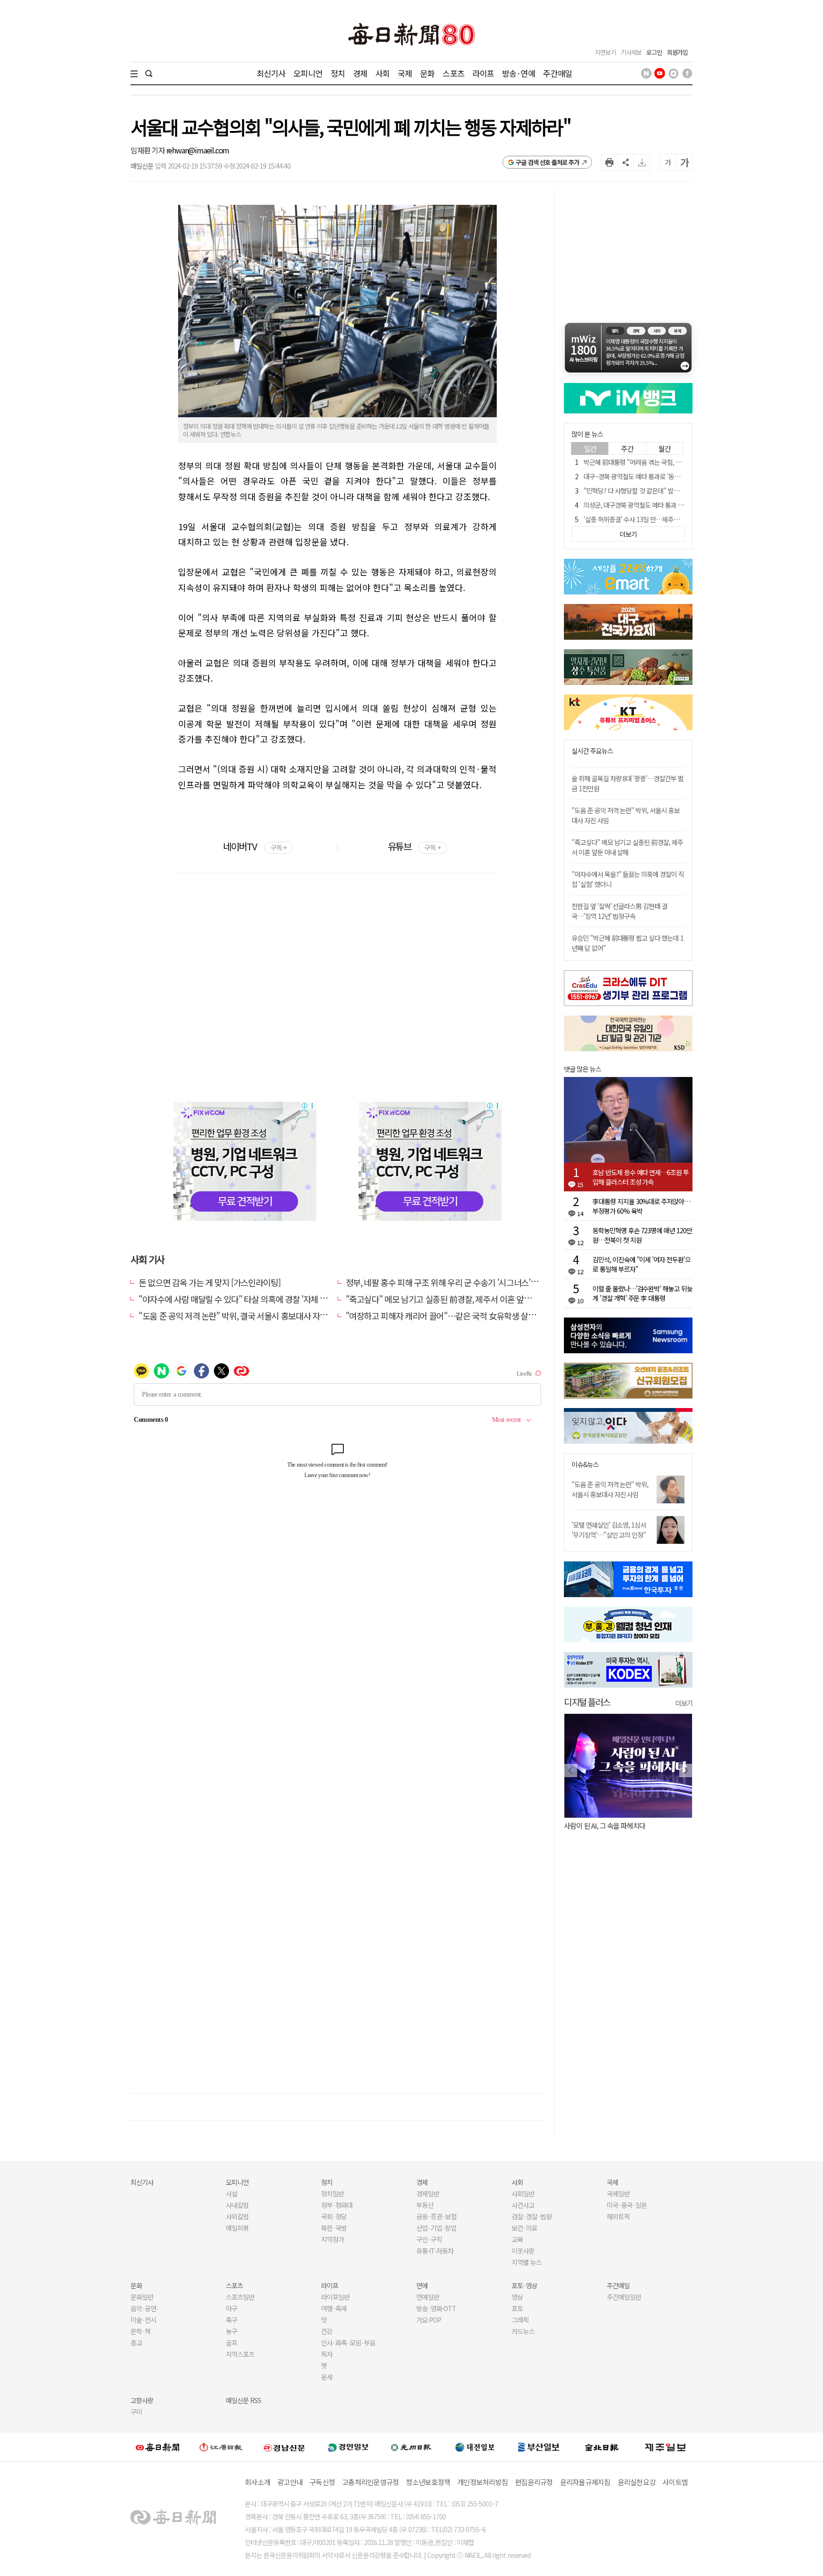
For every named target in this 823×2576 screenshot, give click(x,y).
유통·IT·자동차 (435, 2251)
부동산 (425, 2205)
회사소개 (257, 2482)
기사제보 (631, 52)
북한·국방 (334, 2228)
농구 (231, 2331)
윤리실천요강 (637, 2482)
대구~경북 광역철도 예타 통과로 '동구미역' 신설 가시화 (654, 476)
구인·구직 (429, 2239)
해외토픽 (618, 2216)
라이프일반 (335, 2297)
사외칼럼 (237, 2216)
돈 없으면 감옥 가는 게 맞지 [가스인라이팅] (209, 1282)
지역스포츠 (240, 2354)
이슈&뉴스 (585, 1464)
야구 (231, 2308)
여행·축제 (334, 2308)
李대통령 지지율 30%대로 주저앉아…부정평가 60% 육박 (641, 1206)
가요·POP (429, 2320)
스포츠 (453, 73)
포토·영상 (524, 2285)
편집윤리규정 (534, 2482)
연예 (422, 2285)
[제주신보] (665, 2447)
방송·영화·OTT (436, 2308)
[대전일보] (475, 2447)
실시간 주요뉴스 (592, 751)
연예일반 (428, 2297)
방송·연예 (519, 73)
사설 (231, 2194)
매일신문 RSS (243, 2400)
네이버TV (255, 846)
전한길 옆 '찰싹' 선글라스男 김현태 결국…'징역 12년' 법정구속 (619, 911)
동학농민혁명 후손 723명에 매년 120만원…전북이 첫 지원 (642, 1235)
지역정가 (332, 2239)
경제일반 (428, 2194)
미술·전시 (143, 2320)
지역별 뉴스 (527, 2262)
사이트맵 (675, 2482)
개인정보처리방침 (482, 2482)
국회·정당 (334, 2216)
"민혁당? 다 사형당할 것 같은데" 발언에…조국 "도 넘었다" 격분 (665, 491)
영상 (517, 2297)
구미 (136, 2412)
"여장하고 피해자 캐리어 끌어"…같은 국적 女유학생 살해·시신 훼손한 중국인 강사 (483, 1316)
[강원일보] (221, 2447)
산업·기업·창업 (436, 2228)
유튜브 (414, 846)
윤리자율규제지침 (585, 2482)
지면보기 (605, 52)
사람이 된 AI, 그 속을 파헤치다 (605, 1826)
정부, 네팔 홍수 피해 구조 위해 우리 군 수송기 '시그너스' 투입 (447, 1282)
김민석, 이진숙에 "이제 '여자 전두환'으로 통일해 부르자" (642, 1264)
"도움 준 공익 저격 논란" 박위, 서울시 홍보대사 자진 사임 (610, 1489)
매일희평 (237, 2228)
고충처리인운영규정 (370, 2482)
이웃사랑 (523, 2251)
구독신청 (322, 2482)
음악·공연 (143, 2308)
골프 (231, 2343)
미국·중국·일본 (627, 2205)
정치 (338, 73)
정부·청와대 (337, 2205)
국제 (405, 73)
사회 (382, 73)
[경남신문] (284, 2447)
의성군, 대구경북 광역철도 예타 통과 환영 (636, 505)
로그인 (654, 52)
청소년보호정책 (428, 2482)
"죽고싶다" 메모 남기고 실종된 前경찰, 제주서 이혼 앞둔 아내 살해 (455, 1299)
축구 (231, 2320)
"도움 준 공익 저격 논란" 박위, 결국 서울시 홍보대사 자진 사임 (241, 1316)
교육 (517, 2239)
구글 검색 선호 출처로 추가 (547, 162)
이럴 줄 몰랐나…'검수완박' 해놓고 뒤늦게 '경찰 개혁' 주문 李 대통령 (642, 1293)
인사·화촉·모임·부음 (348, 2343)
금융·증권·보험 (436, 2216)
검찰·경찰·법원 (532, 2216)
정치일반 (332, 2194)
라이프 (483, 73)
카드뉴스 (523, 2331)
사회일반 (523, 2194)
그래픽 (520, 2320)
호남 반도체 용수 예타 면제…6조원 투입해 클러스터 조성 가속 (641, 1177)
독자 (327, 2354)
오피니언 (308, 73)
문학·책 (141, 2331)
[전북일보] (602, 2447)
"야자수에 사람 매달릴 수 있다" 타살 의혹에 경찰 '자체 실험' (237, 1299)
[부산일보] (539, 2447)
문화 (427, 73)
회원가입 (677, 52)
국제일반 (618, 2194)
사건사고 (523, 2205)
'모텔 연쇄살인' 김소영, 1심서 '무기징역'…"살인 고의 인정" (609, 1530)
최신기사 (271, 73)
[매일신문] (158, 2447)
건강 (327, 2331)
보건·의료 (524, 2228)
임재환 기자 (148, 150)
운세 (327, 2377)
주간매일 (557, 73)
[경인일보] (348, 2447)
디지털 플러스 (587, 1702)
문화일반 (142, 2297)
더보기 (684, 1703)
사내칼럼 (237, 2205)
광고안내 (290, 2482)
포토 (517, 2308)
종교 (136, 2343)
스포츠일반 (240, 2297)
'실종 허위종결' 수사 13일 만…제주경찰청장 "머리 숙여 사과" (662, 519)
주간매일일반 (624, 2297)
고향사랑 (142, 2400)
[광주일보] (411, 2447)
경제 (360, 73)
